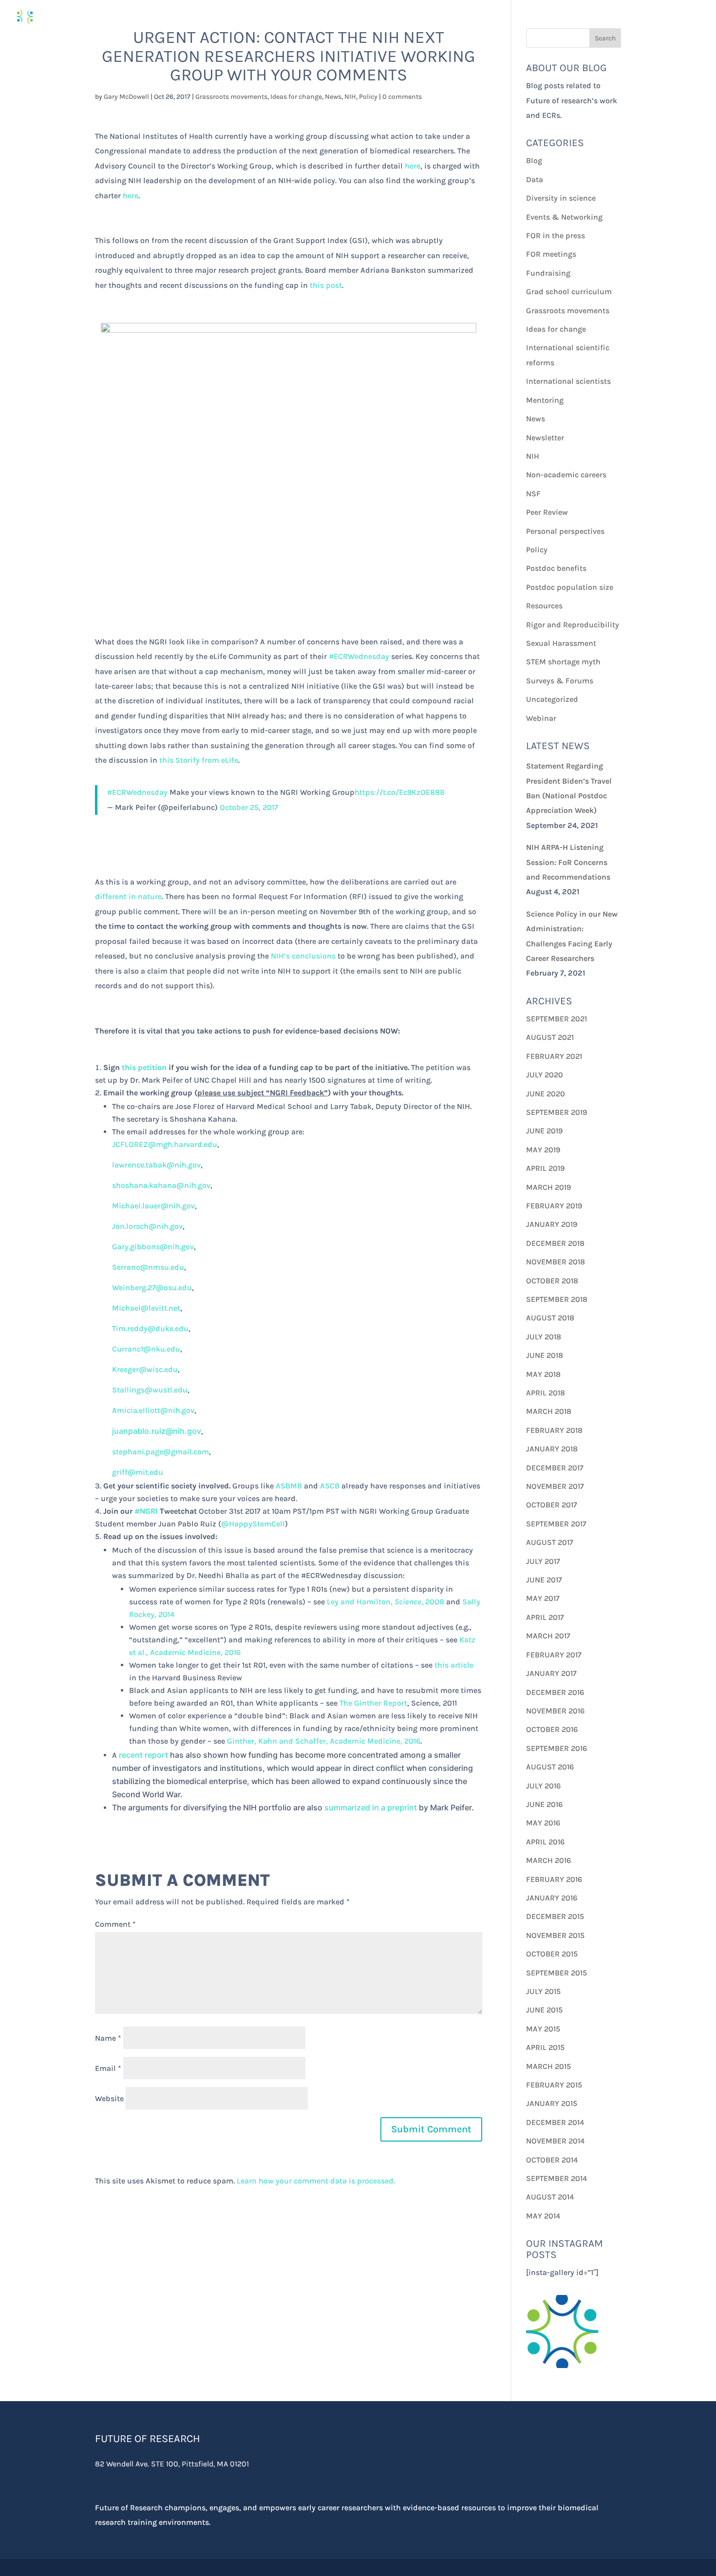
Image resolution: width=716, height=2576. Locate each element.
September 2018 (557, 1299)
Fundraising (548, 273)
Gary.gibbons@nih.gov (153, 1247)
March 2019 (548, 1187)
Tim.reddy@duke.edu (150, 1328)
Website (109, 2098)
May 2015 (543, 2029)
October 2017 (552, 1505)
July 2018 (544, 1337)
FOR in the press (556, 235)
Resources (544, 606)
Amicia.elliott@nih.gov (153, 1410)
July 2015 (543, 1991)
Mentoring (545, 400)
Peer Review (547, 512)
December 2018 (555, 1243)
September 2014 (556, 2178)
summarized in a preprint (371, 1807)
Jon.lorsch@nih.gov (147, 1226)
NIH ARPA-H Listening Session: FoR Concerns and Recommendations (568, 862)
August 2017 (550, 1542)
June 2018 (545, 1355)
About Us (654, 17)
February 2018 (554, 1430)
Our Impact (590, 17)
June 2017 (544, 1580)
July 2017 (543, 1561)
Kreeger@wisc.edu (145, 1369)
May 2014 (543, 2216)
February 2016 (554, 1879)
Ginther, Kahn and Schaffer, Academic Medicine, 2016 (324, 1741)
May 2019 (543, 1150)
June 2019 (544, 1131)
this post (326, 285)
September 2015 (556, 1973)
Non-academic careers (566, 475)
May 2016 (543, 1823)
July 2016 (543, 1786)
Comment (115, 1924)
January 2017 (551, 1673)
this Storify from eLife (199, 760)
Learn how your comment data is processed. (316, 2181)
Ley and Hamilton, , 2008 (386, 1602)
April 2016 (545, 1842)
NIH (350, 97)
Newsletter (545, 438)
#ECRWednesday (359, 656)
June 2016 (544, 1804)
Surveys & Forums (560, 681)
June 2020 (546, 1094)
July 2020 (545, 1075)
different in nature (128, 896)
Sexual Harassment (561, 643)
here (413, 166)
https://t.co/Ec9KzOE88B (400, 792)
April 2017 (545, 1617)
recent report (143, 1755)
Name (108, 2038)
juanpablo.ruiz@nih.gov (157, 1431)
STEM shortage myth (563, 662)
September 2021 (556, 1019)
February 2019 (554, 1206)
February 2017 (554, 1655)
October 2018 (552, 1281)
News (333, 97)
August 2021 (550, 1037)
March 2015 (548, 2066)
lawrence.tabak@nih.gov (156, 1165)
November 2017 (555, 1486)
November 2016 (555, 1711)
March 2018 (549, 1411)
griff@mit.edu (138, 1472)
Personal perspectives (565, 531)
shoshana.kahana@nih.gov (161, 1185)
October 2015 (552, 1954)
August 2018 (550, 1318)
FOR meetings (551, 254)
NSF (533, 494)
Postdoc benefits (556, 568)
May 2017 (543, 1598)
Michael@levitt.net (146, 1308)
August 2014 (550, 2197)
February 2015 (554, 2085)
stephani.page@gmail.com (160, 1452)
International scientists (568, 381)
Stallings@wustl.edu (150, 1390)
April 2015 (545, 2047)
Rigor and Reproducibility (573, 625)
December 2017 (555, 1468)
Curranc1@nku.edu (146, 1349)
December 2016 (555, 1692)
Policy (368, 97)
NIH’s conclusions (303, 956)
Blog (534, 160)
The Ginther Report (373, 1703)
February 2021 (554, 1056)
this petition (144, 1067)
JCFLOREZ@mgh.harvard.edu (165, 1144)
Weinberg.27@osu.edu (152, 1288)
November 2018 (556, 1262)
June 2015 (544, 2010)
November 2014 (555, 2141)
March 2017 (548, 1636)
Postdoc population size (570, 587)
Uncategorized (552, 699)
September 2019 (556, 1112)
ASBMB (289, 1486)
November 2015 (555, 1935)
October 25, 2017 (249, 807)
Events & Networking (564, 217)
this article (454, 1665)
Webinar (541, 718)
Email (108, 2068)
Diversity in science (561, 198)
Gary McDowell (126, 97)
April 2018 (546, 1393)
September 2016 (556, 1748)
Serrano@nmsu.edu (148, 1267)
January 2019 (552, 1224)
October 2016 (552, 1729)
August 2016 (550, 1767)
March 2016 (548, 1860)
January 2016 (552, 1898)
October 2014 (552, 2160)
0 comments (402, 97)
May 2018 (543, 1374)
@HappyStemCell (253, 1524)
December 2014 (555, 2122)
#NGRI (146, 1511)
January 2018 (552, 1449)
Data (535, 179)
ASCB (330, 1486)
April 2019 (545, 1168)
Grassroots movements (231, 97)
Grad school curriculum (569, 291)
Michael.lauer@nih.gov (153, 1206)
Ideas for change (296, 97)
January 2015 (552, 2103)
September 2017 (556, 1524)
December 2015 (555, 1916)
